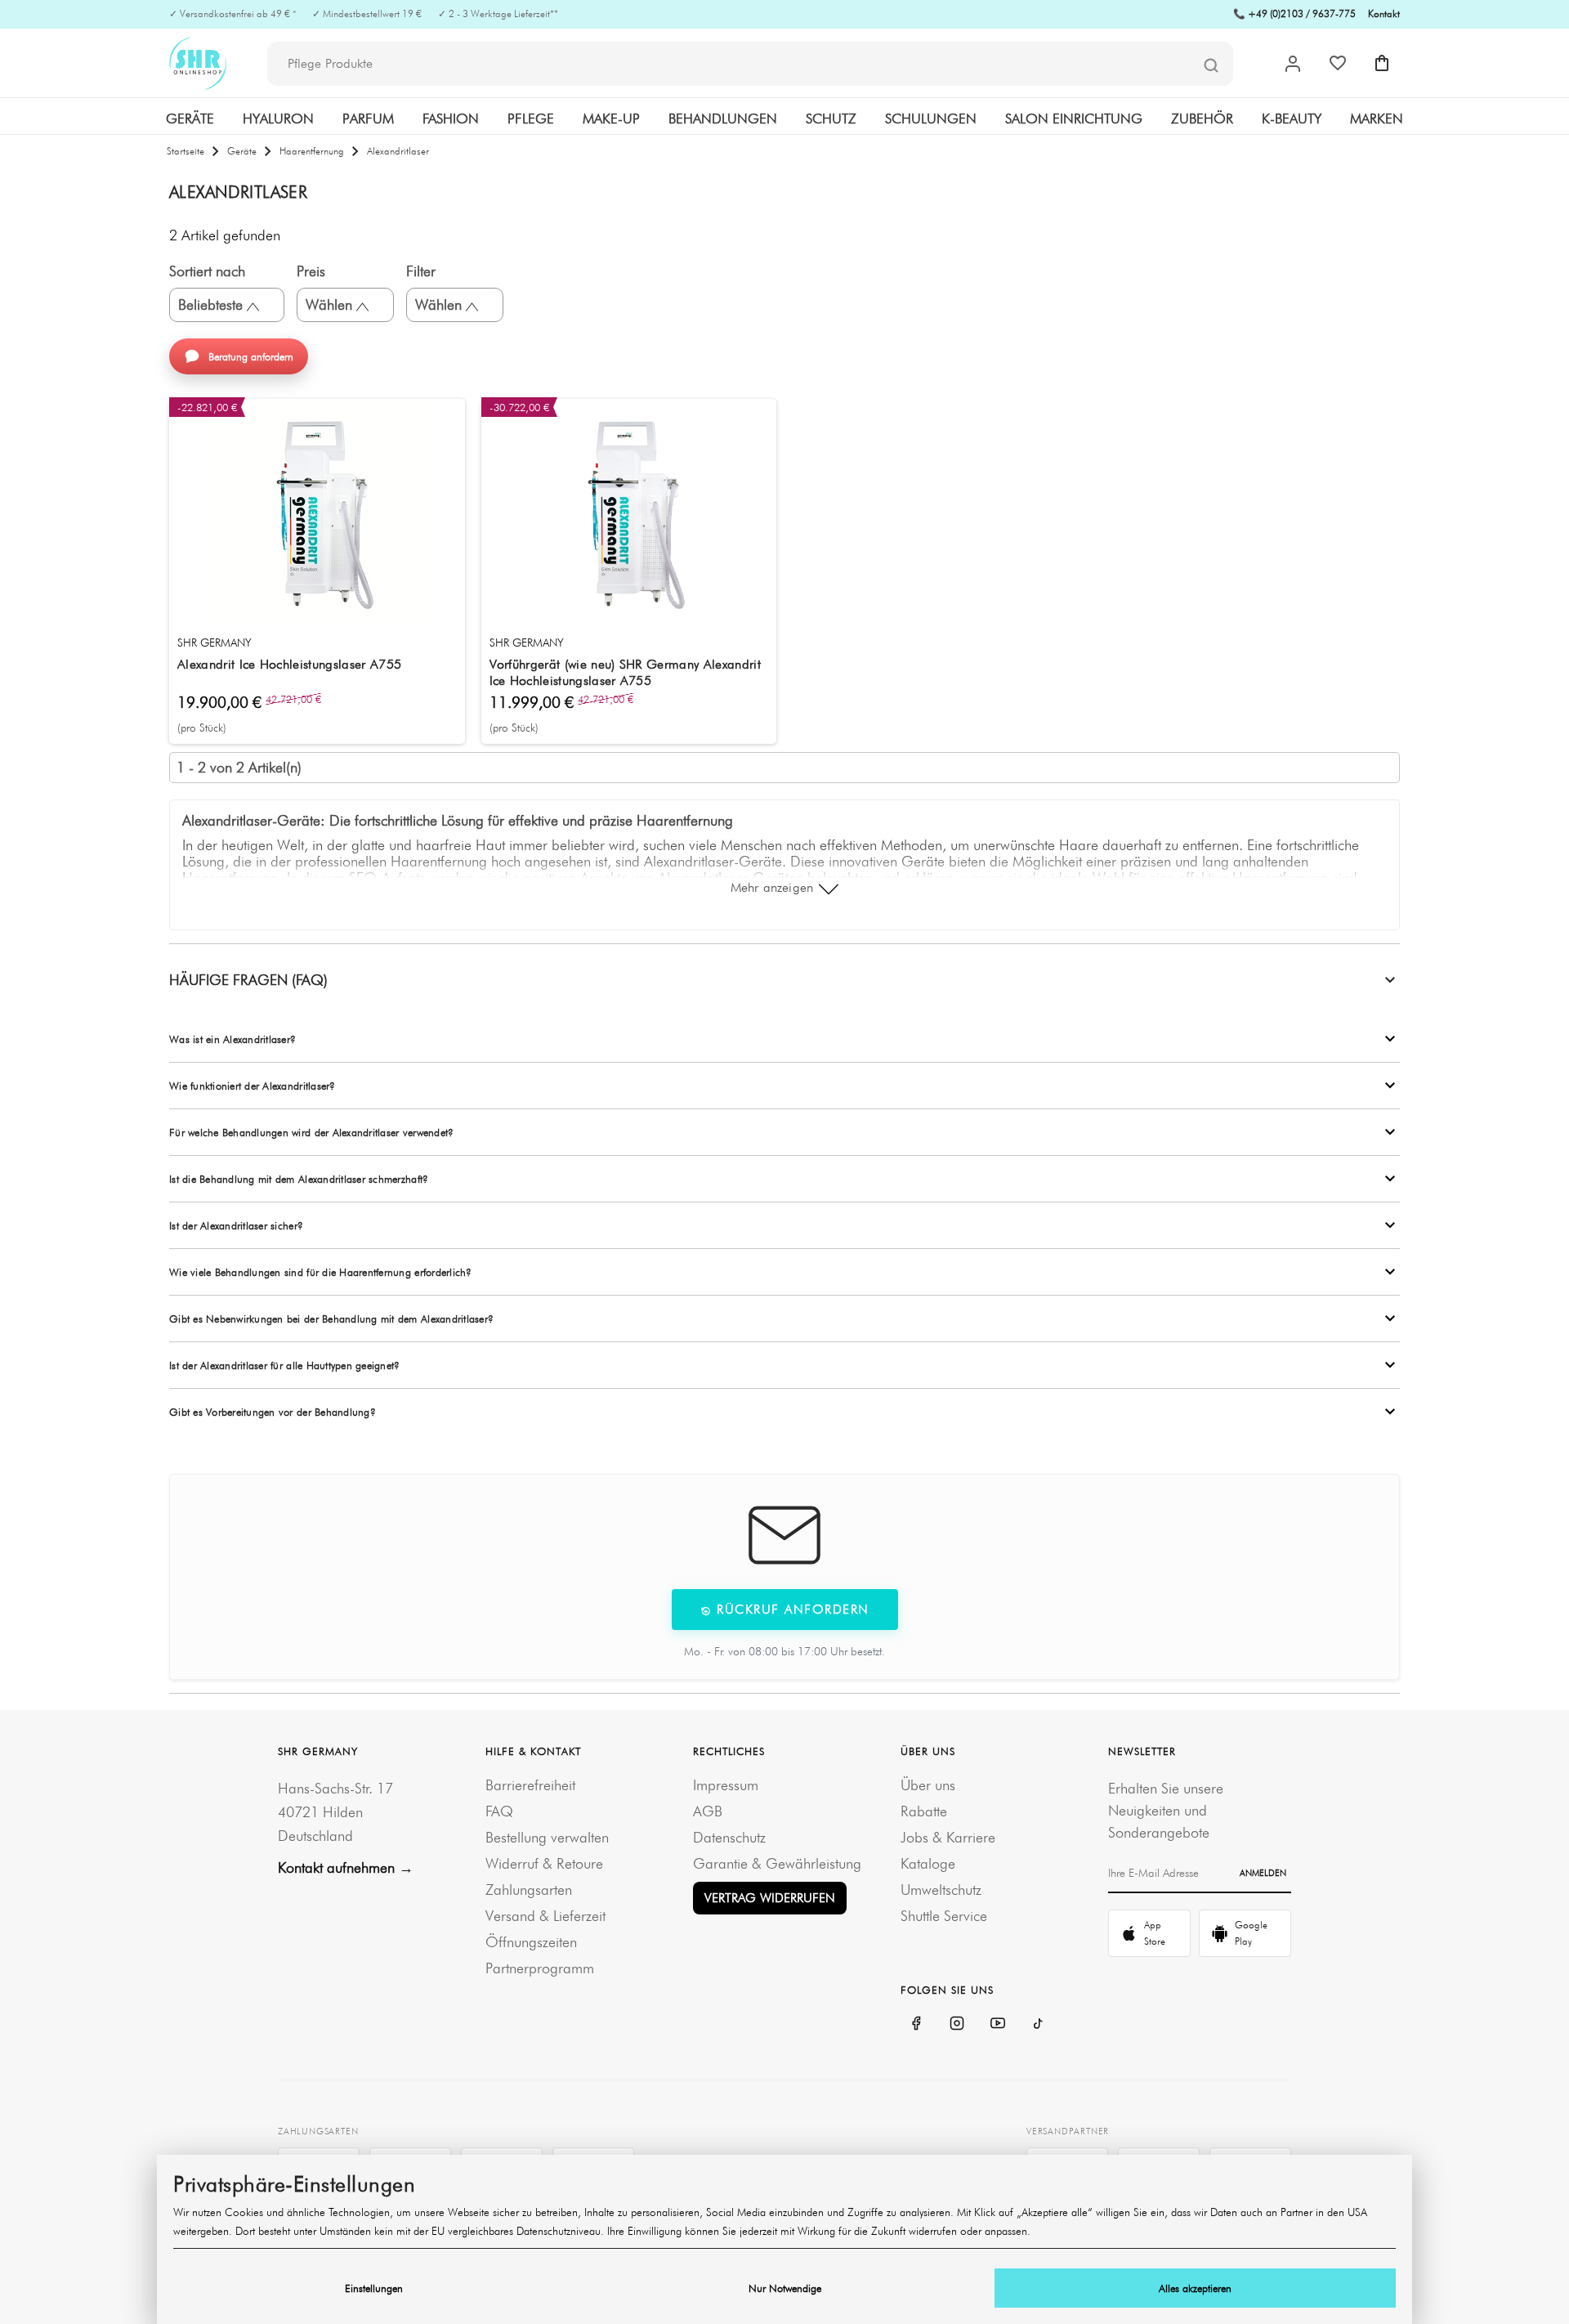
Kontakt (1384, 13)
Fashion (451, 119)
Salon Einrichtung (1074, 119)
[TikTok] (1039, 2023)
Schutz (831, 119)
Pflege (531, 119)
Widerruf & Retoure (544, 1863)
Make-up (611, 119)
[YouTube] (998, 2023)
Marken (1377, 119)
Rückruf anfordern (791, 1609)
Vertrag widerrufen (770, 1898)
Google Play (1251, 1933)
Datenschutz (729, 1837)
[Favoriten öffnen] (1338, 63)
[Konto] (1293, 64)
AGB (708, 1811)
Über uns (928, 1785)
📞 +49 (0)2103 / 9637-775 (1294, 13)
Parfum (368, 119)
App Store (1155, 1933)
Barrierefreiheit (530, 1785)
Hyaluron (278, 119)
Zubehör (1202, 119)
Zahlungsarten (529, 1890)
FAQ (499, 1811)
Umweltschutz (941, 1890)
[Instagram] (957, 2023)
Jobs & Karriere (948, 1837)
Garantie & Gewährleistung (777, 1863)
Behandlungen (723, 119)
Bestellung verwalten (547, 1837)
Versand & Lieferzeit (545, 1916)
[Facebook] (916, 2023)
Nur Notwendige (785, 2288)
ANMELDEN (1263, 1873)
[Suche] (1211, 65)
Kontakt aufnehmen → (346, 1867)
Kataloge (928, 1863)
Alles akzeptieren (1195, 2288)
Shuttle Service (944, 1916)
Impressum (726, 1785)
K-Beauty (1292, 119)
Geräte (190, 119)
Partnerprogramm (540, 1968)
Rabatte (924, 1811)
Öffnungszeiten (531, 1942)
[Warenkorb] (1382, 63)
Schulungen (931, 119)
